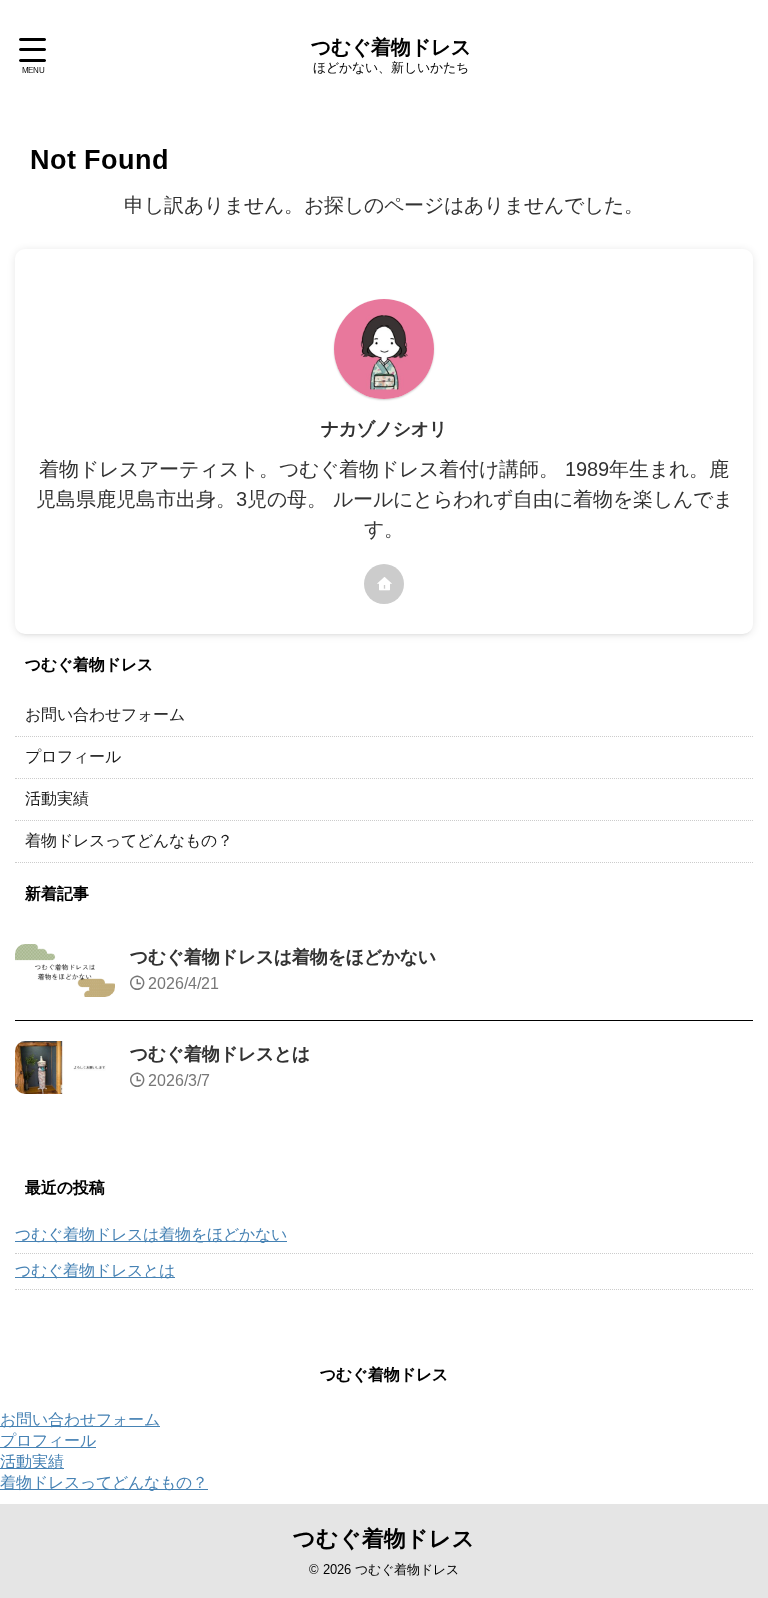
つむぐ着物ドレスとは (220, 1054)
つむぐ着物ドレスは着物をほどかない (283, 957)
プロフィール (73, 756)
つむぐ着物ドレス (391, 47)
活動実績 (57, 798)
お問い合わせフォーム (105, 714)
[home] (384, 584)
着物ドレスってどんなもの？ (129, 840)
